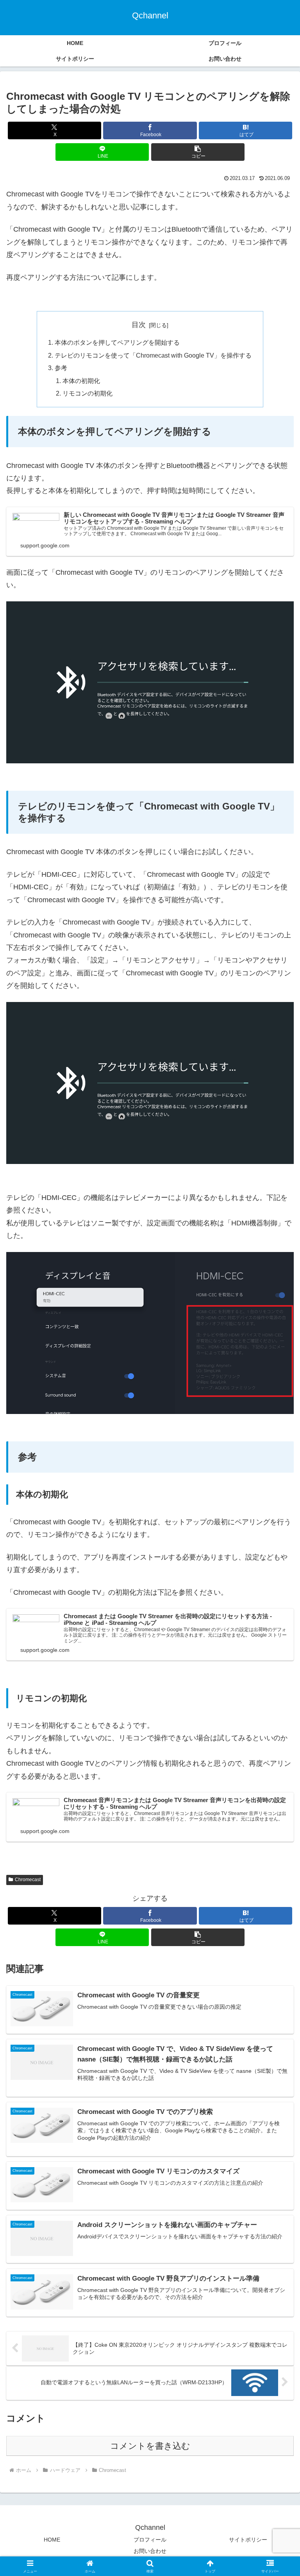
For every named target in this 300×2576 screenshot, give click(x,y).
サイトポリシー (248, 2540)
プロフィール (150, 2540)
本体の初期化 (81, 381)
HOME (52, 2540)
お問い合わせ (150, 2551)
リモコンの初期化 (87, 393)
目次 (139, 325)
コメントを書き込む (150, 2446)
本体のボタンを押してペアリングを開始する (117, 342)
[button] (198, 152)
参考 (61, 368)
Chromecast (28, 1880)
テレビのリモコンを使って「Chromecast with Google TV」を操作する (153, 355)
